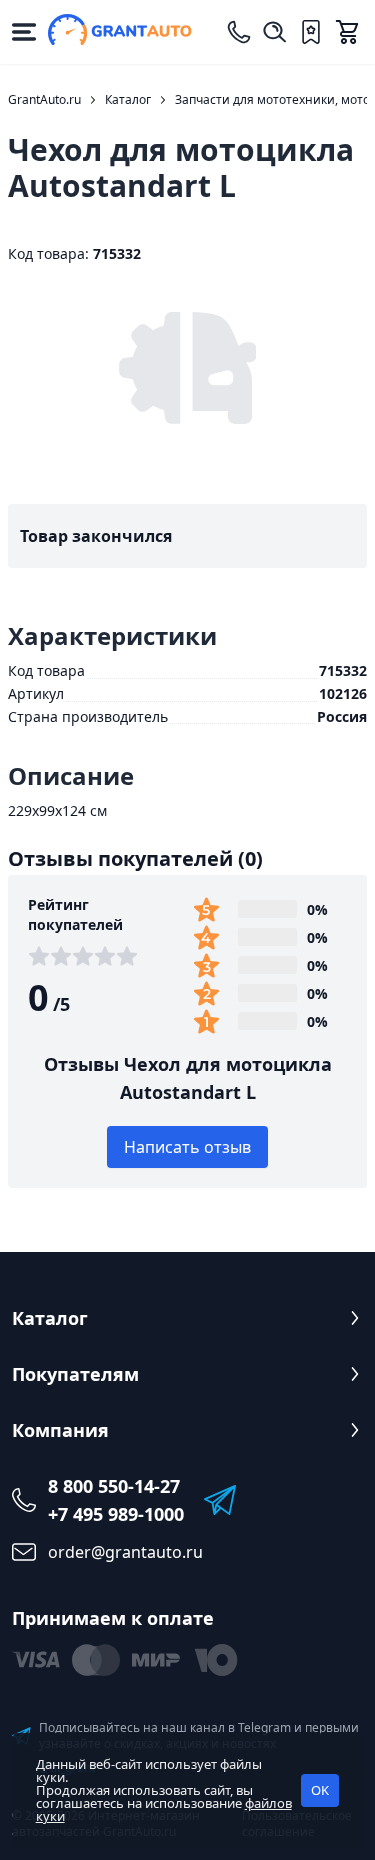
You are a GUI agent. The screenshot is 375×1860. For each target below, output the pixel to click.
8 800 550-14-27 (114, 1486)
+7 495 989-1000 (116, 1514)
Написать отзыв (187, 1147)
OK (320, 1790)
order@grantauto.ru (125, 1552)
